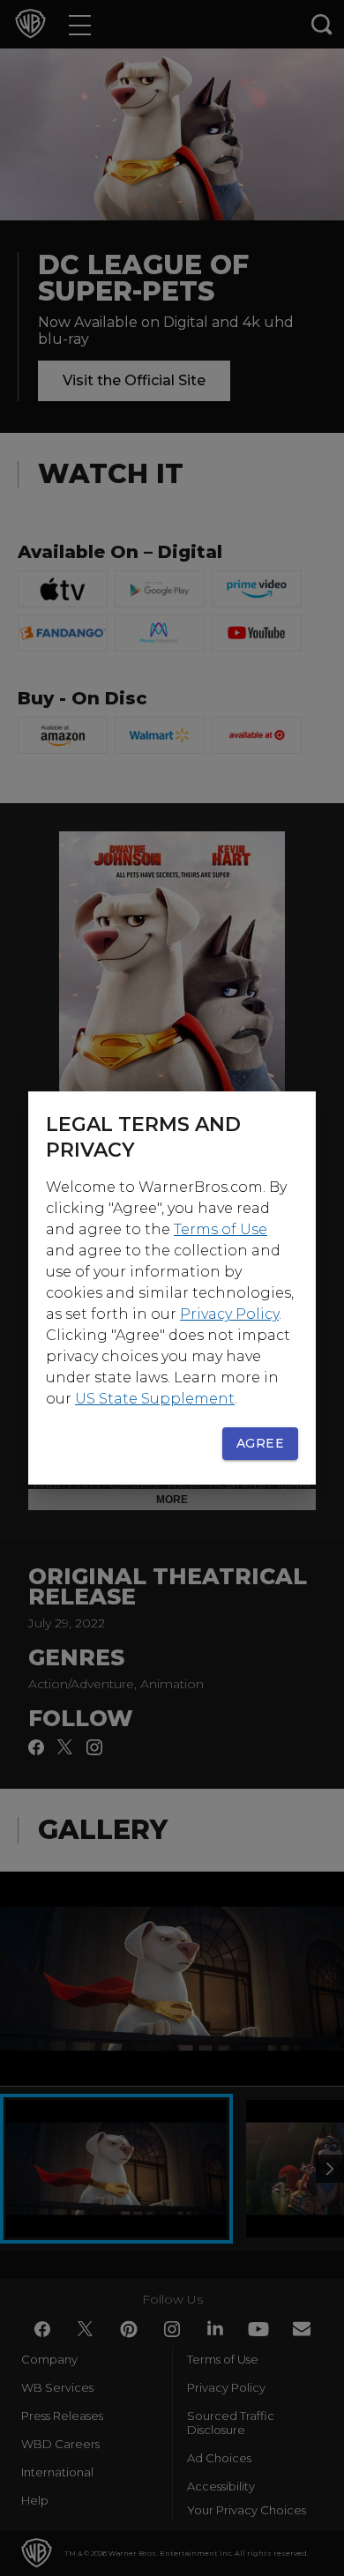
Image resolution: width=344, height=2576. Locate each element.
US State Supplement (155, 1399)
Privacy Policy (229, 1314)
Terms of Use (221, 1229)
